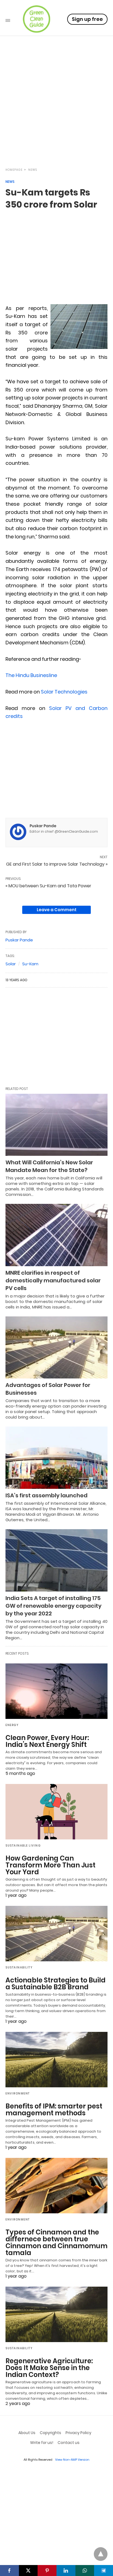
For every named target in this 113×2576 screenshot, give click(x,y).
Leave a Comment (57, 910)
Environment (18, 2093)
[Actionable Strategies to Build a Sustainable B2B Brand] (56, 1934)
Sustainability (19, 1967)
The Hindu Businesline (31, 675)
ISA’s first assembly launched (46, 1495)
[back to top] (101, 2554)
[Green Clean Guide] (36, 19)
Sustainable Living (23, 1846)
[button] (79, 327)
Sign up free (87, 19)
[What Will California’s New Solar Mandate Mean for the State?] (56, 1125)
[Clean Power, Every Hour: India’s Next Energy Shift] (56, 1691)
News (33, 170)
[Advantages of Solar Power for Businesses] (56, 1348)
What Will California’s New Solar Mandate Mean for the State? (49, 1166)
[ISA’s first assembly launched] (56, 1458)
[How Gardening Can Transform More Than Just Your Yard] (56, 1812)
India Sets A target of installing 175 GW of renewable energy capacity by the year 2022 (53, 1606)
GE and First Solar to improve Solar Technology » (57, 864)
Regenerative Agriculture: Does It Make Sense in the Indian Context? (49, 2368)
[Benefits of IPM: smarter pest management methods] (56, 2060)
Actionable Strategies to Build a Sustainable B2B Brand (56, 1984)
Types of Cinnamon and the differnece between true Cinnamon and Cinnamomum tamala (56, 2242)
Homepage (14, 170)
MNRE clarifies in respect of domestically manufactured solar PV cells (53, 1280)
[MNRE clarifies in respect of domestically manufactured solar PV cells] (56, 1235)
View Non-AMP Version (72, 2460)
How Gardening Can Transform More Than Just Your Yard (50, 1865)
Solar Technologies (64, 692)
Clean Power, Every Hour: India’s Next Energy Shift (47, 1741)
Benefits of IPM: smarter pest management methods (54, 2110)
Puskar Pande (43, 826)
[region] (56, 114)
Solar (11, 964)
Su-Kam (30, 964)
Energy (12, 1725)
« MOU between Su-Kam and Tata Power (48, 886)
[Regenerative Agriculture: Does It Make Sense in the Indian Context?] (56, 2314)
